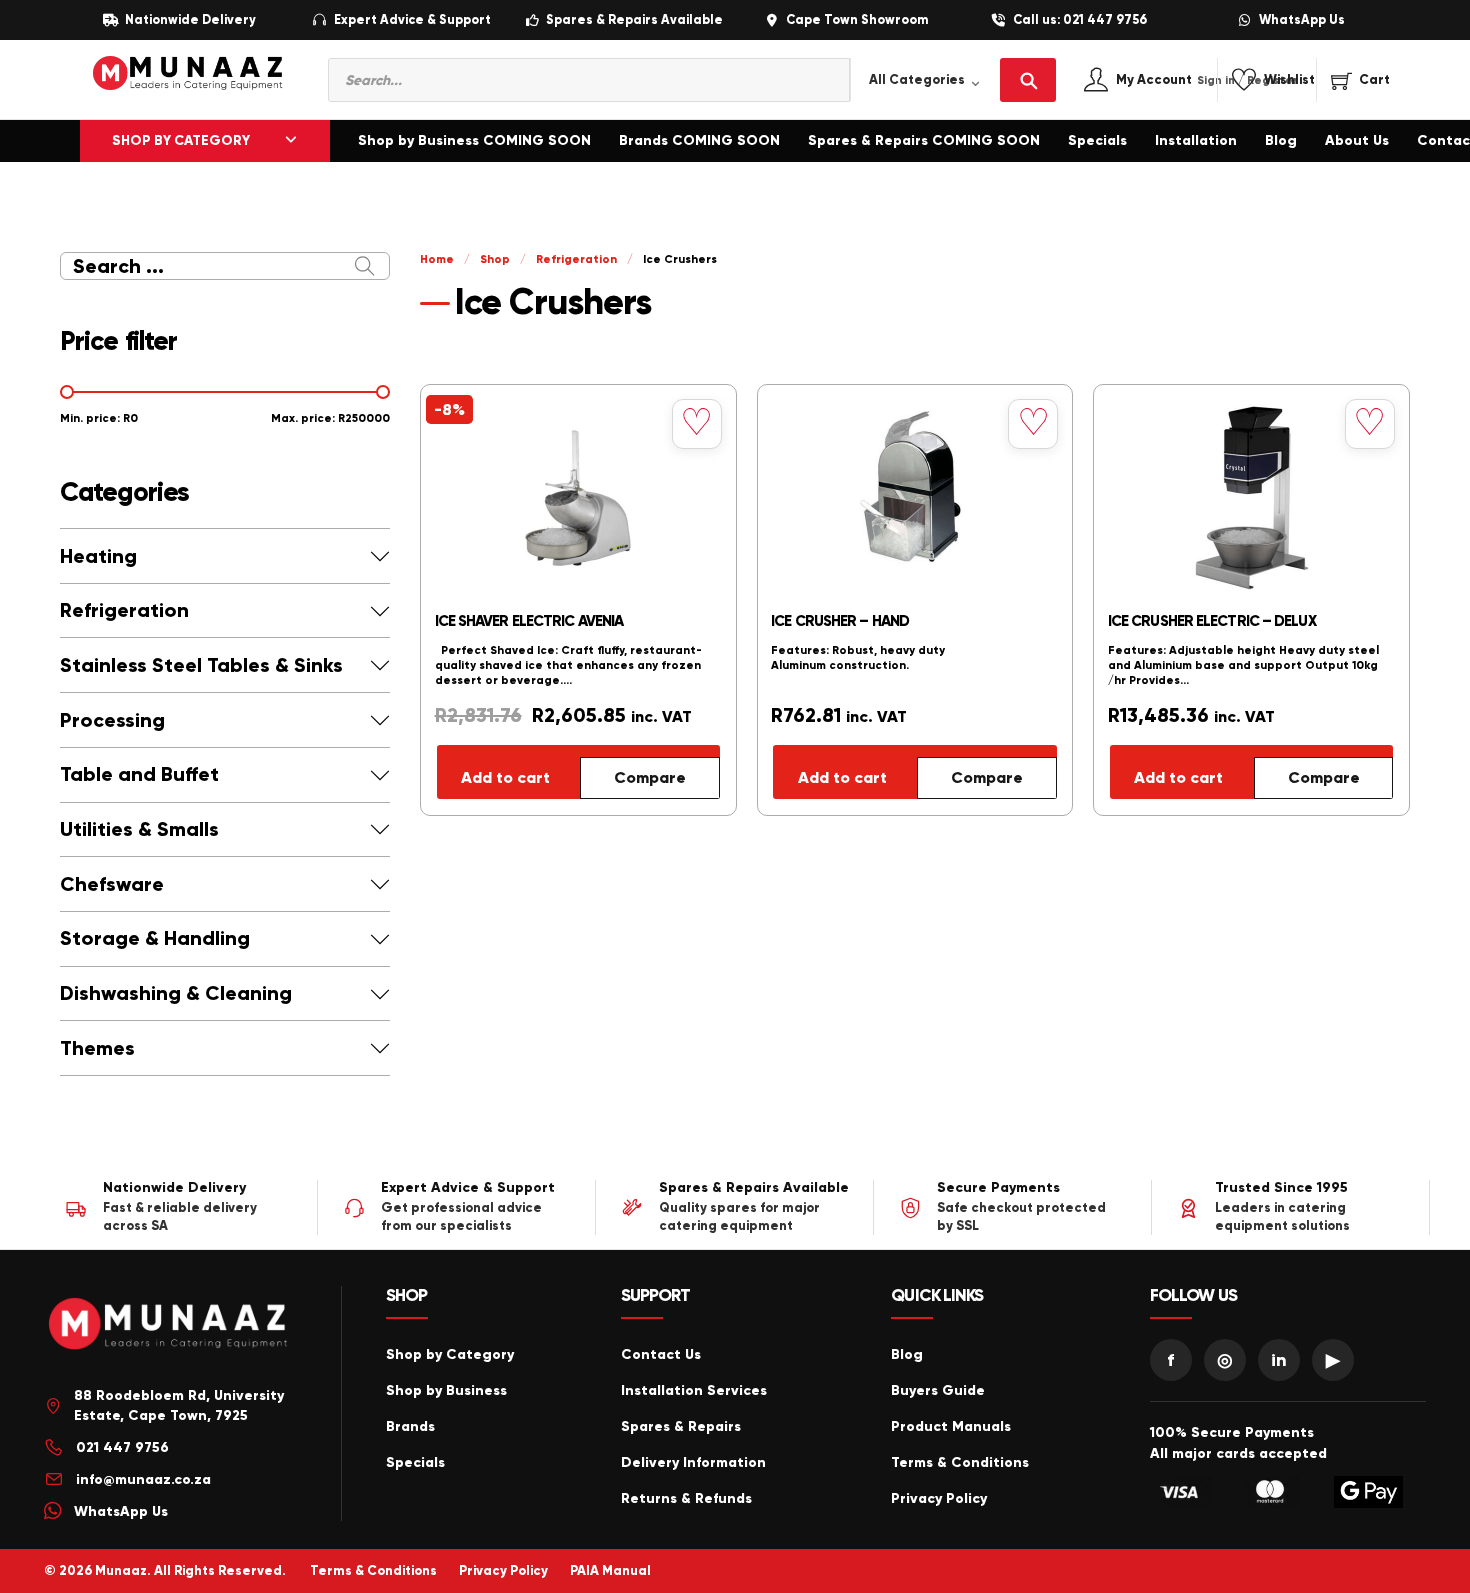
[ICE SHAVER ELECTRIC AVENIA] (579, 498)
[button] (225, 556)
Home (437, 259)
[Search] (1028, 80)
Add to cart (505, 777)
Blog (1281, 140)
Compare (650, 777)
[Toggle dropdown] (291, 141)
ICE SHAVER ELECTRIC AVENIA (529, 621)
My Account (1175, 80)
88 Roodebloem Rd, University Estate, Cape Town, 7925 (179, 1405)
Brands (410, 1426)
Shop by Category (450, 1354)
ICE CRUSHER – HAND (840, 621)
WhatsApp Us (1302, 20)
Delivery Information (693, 1462)
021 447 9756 (122, 1447)
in (1279, 1360)
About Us (1357, 140)
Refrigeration (576, 259)
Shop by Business (446, 1390)
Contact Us (661, 1354)
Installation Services (694, 1390)
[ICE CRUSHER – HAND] (915, 498)
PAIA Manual (610, 1571)
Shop (495, 259)
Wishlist (1289, 80)
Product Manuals (951, 1426)
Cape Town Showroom (857, 20)
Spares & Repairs (681, 1426)
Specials (1097, 140)
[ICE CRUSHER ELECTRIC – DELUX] (1252, 498)
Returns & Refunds (686, 1498)
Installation (1196, 140)
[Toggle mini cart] (1360, 80)
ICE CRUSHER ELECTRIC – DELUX (1212, 621)
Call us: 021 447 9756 (1080, 20)
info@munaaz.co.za (143, 1479)
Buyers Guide (938, 1390)
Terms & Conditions (960, 1462)
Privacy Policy (939, 1498)
